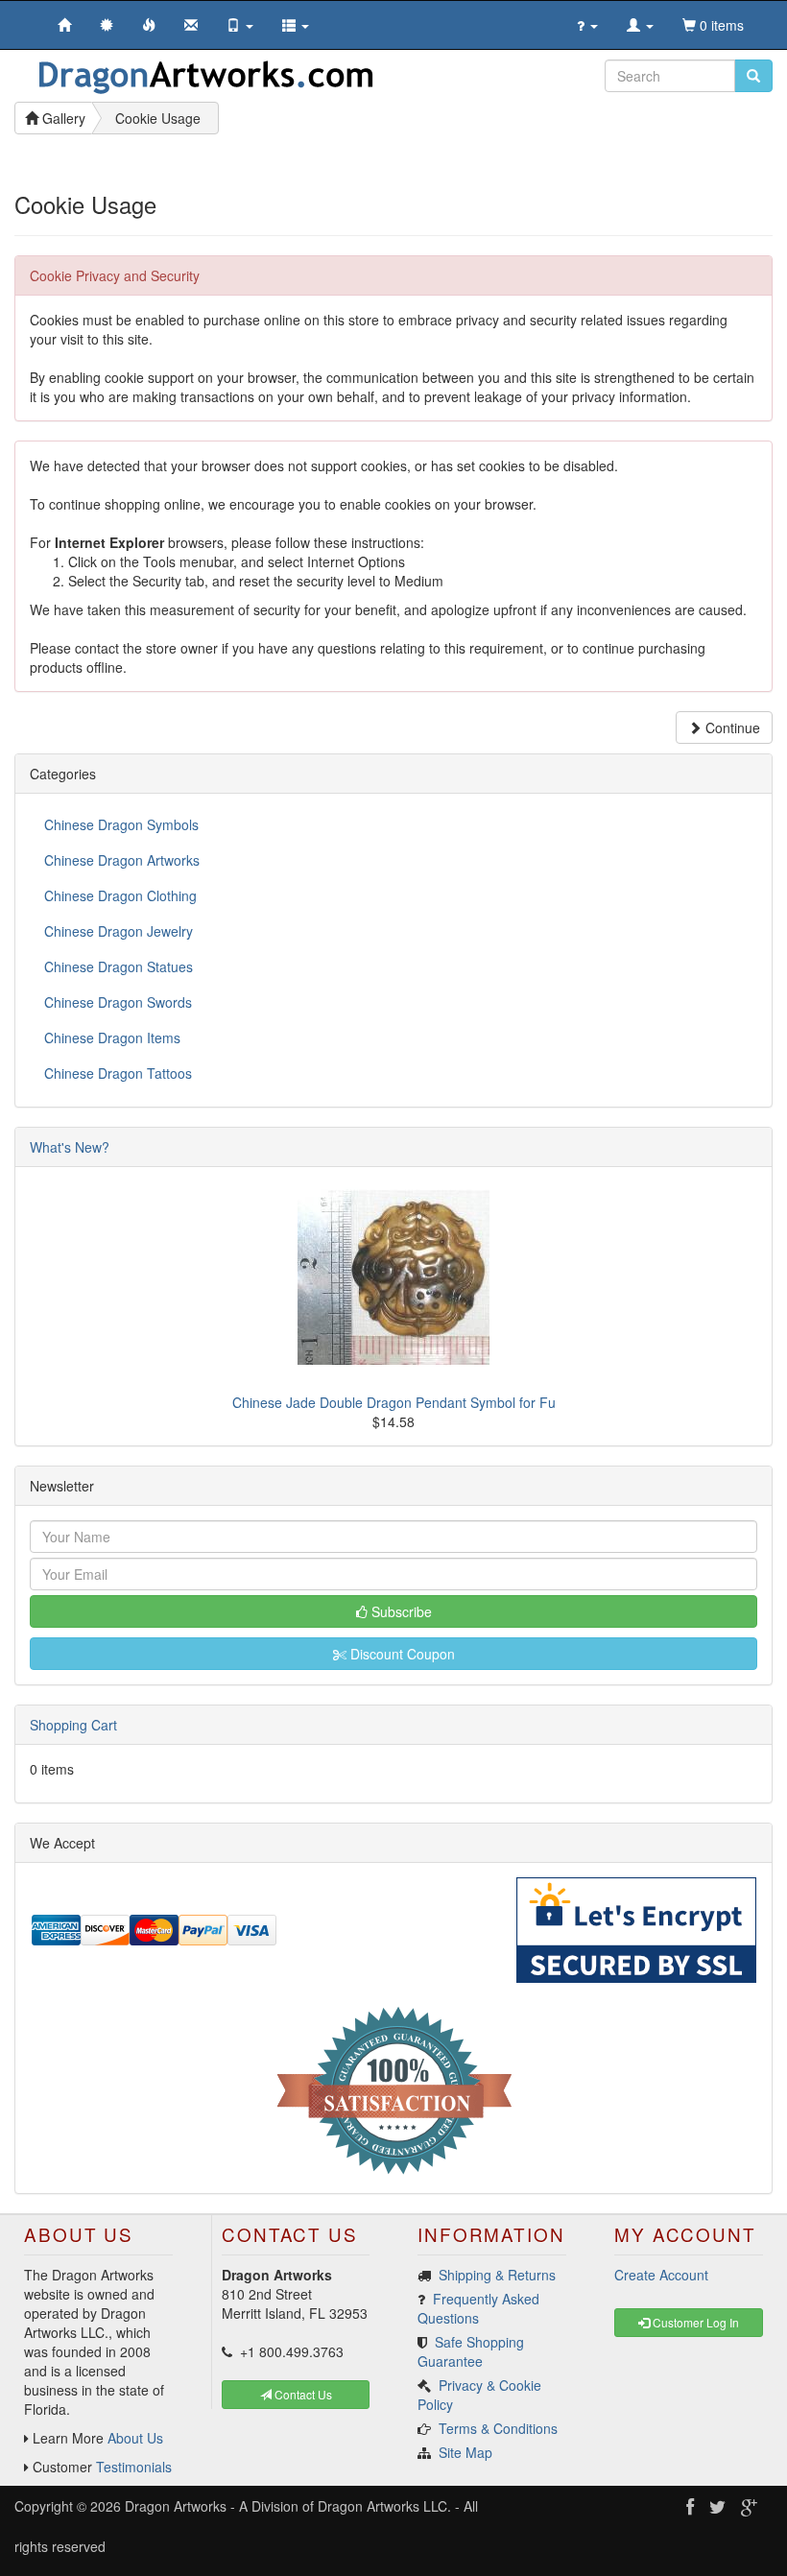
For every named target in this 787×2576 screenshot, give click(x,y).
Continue (731, 727)
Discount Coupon (401, 1654)
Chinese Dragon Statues (119, 966)
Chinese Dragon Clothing (120, 895)
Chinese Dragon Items (112, 1038)
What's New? (70, 1147)
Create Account (661, 2275)
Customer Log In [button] (694, 2322)
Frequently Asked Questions (478, 2308)
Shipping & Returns (497, 2275)
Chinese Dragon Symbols (121, 824)
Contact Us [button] (302, 2394)
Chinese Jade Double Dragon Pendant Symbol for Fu (394, 1402)
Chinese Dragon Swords (118, 1002)
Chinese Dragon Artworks (122, 860)
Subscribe (400, 1611)
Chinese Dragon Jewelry (119, 931)
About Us (135, 2438)
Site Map (465, 2452)
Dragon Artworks (176, 2506)
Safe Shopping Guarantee (471, 2351)
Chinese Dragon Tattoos (118, 1073)
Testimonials (134, 2467)
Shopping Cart (73, 1725)
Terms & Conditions (498, 2428)
